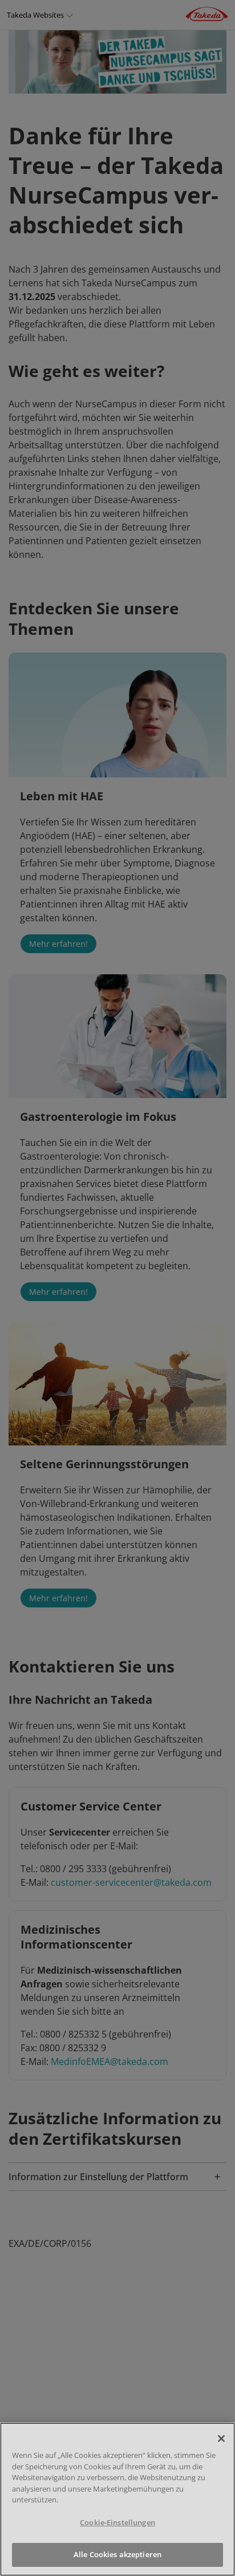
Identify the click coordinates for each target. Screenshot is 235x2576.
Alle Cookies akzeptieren (117, 2554)
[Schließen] (221, 2439)
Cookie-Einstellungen (117, 2522)
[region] (117, 2499)
